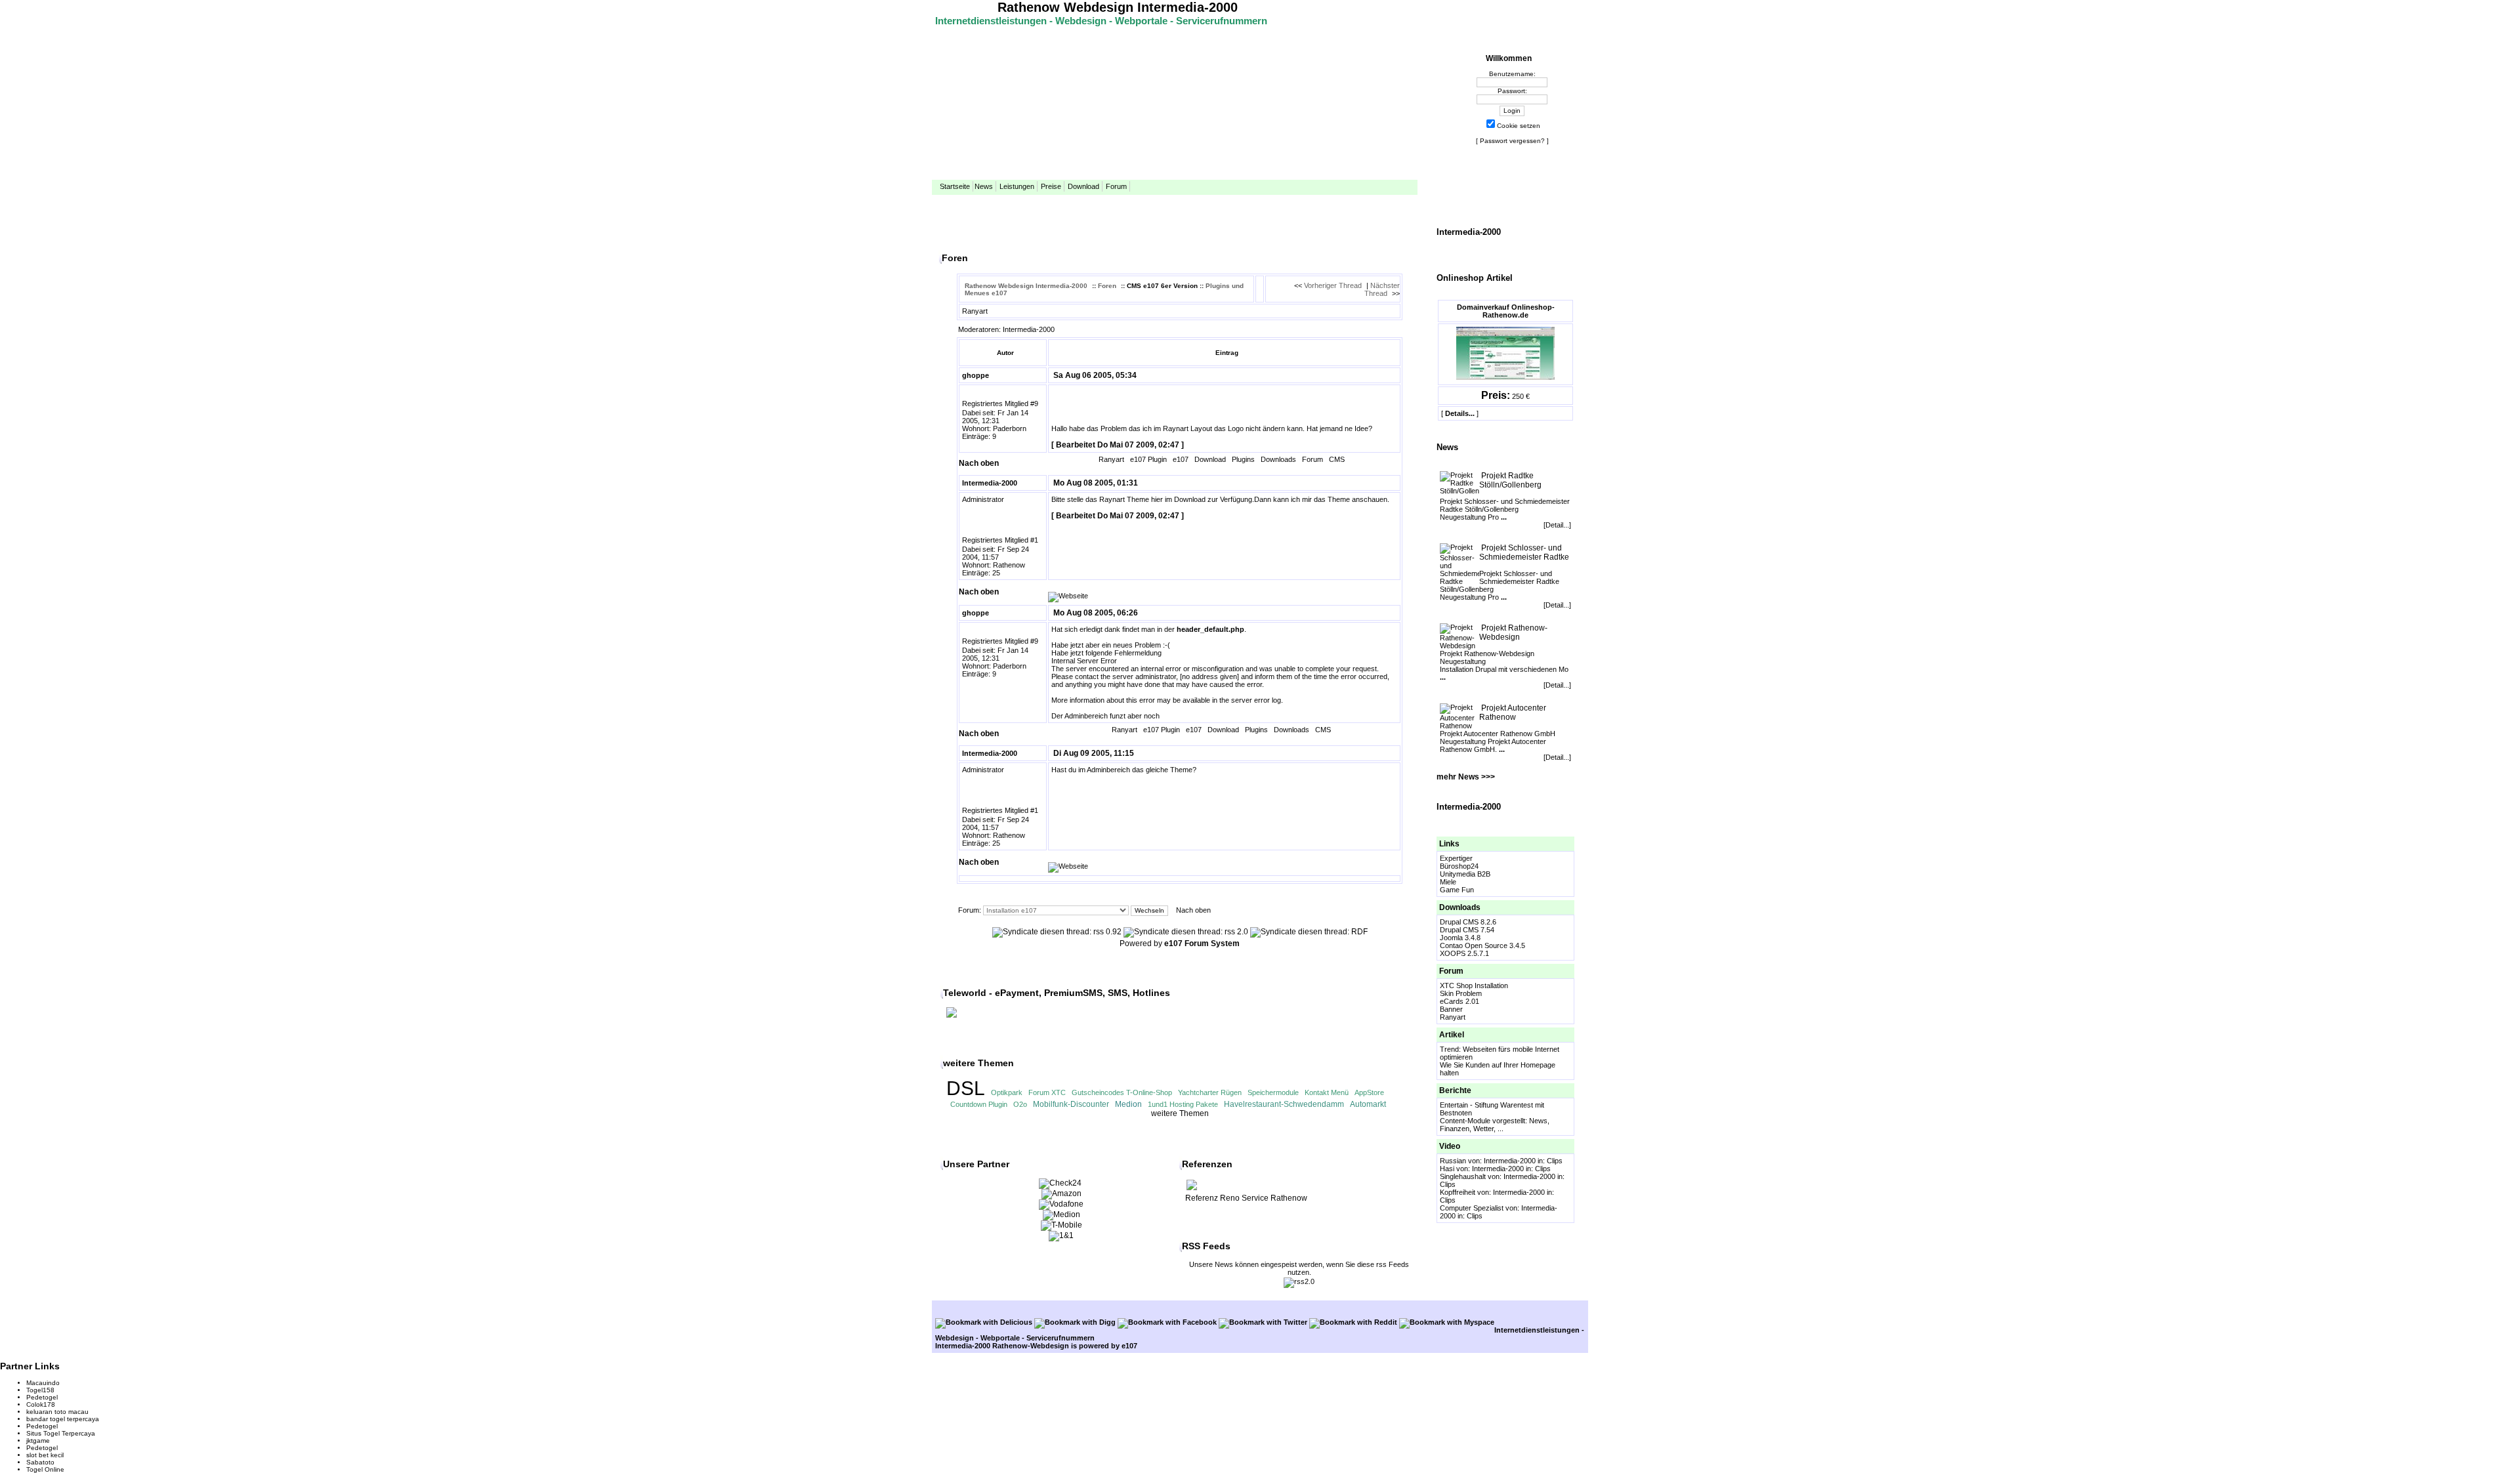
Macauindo (43, 1383)
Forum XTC (1047, 1092)
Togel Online (45, 1469)
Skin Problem (1461, 993)
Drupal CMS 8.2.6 (1468, 922)
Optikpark (1007, 1092)
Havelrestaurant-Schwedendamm (1284, 1104)
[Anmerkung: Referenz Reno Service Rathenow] (1192, 1189)
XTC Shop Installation (1474, 985)
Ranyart (1453, 1017)
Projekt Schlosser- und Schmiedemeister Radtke (1524, 552)
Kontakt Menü (1327, 1092)
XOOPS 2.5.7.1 (1464, 953)
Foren (1107, 286)
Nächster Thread (1382, 289)
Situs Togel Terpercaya (61, 1433)
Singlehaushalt (1463, 1176)
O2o (1020, 1104)
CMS (1337, 459)
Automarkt (1368, 1104)
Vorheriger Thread (1333, 285)
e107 (1181, 459)
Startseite (955, 186)
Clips (1555, 1161)
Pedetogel (42, 1397)
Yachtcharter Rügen (1210, 1092)
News (984, 186)
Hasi (1447, 1169)
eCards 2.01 (1459, 1001)
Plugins (1243, 459)
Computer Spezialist (1472, 1208)
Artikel (1452, 1035)
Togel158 (40, 1390)
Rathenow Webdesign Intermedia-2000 (1118, 7)
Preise (1051, 186)
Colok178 (41, 1404)
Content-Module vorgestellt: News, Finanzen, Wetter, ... (1495, 1125)
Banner (1451, 1009)
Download (1083, 186)
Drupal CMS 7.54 (1467, 930)
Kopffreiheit (1458, 1192)
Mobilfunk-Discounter (1071, 1104)
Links (1449, 844)
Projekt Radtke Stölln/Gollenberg (1510, 480)
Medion (1128, 1104)
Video (1450, 1146)
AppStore (1369, 1092)
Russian (1453, 1161)
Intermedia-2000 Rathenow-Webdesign (1002, 1346)
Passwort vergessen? (1512, 141)
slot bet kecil (45, 1455)
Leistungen (1017, 186)
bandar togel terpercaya (63, 1419)
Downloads (1460, 907)
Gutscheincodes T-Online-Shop (1122, 1092)
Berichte (1455, 1090)
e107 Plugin (1148, 459)
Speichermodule (1273, 1092)
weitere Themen (1180, 1113)
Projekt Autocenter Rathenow (1513, 713)
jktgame (38, 1441)
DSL (966, 1088)
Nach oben (979, 463)
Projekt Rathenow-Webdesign (1513, 633)
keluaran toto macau (57, 1412)
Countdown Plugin (979, 1104)
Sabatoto (40, 1462)
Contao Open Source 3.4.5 (1482, 945)
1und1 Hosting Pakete (1183, 1104)
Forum (1116, 186)
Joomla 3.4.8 (1460, 938)
